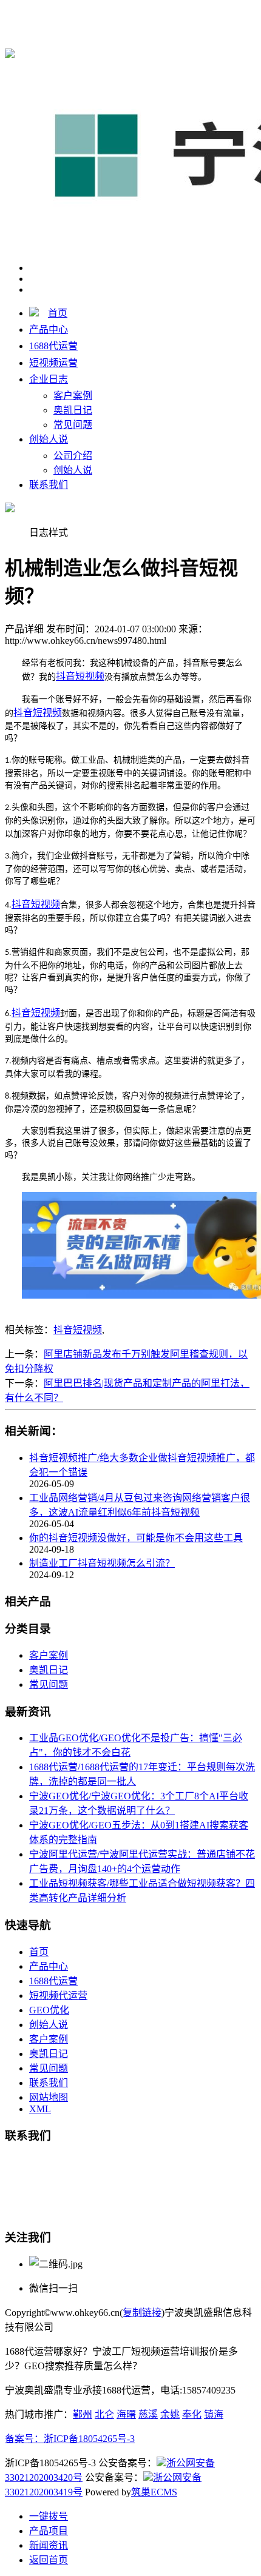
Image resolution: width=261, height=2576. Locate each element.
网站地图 (49, 2097)
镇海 (214, 2414)
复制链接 (142, 2313)
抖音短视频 (78, 1330)
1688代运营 (223, 13)
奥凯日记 (73, 410)
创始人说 (49, 439)
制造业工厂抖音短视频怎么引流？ (102, 1563)
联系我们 (49, 485)
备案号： (24, 2439)
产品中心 (49, 330)
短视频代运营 (58, 1996)
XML (40, 2109)
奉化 (192, 2414)
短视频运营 (53, 363)
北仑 (104, 2414)
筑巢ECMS (154, 2492)
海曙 (126, 2414)
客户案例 (73, 396)
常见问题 (73, 425)
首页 (58, 313)
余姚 (170, 2414)
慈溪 (148, 2414)
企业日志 (49, 379)
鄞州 (83, 2414)
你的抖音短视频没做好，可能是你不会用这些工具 (136, 1538)
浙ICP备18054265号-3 (89, 2439)
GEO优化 (49, 2010)
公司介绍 (73, 456)
